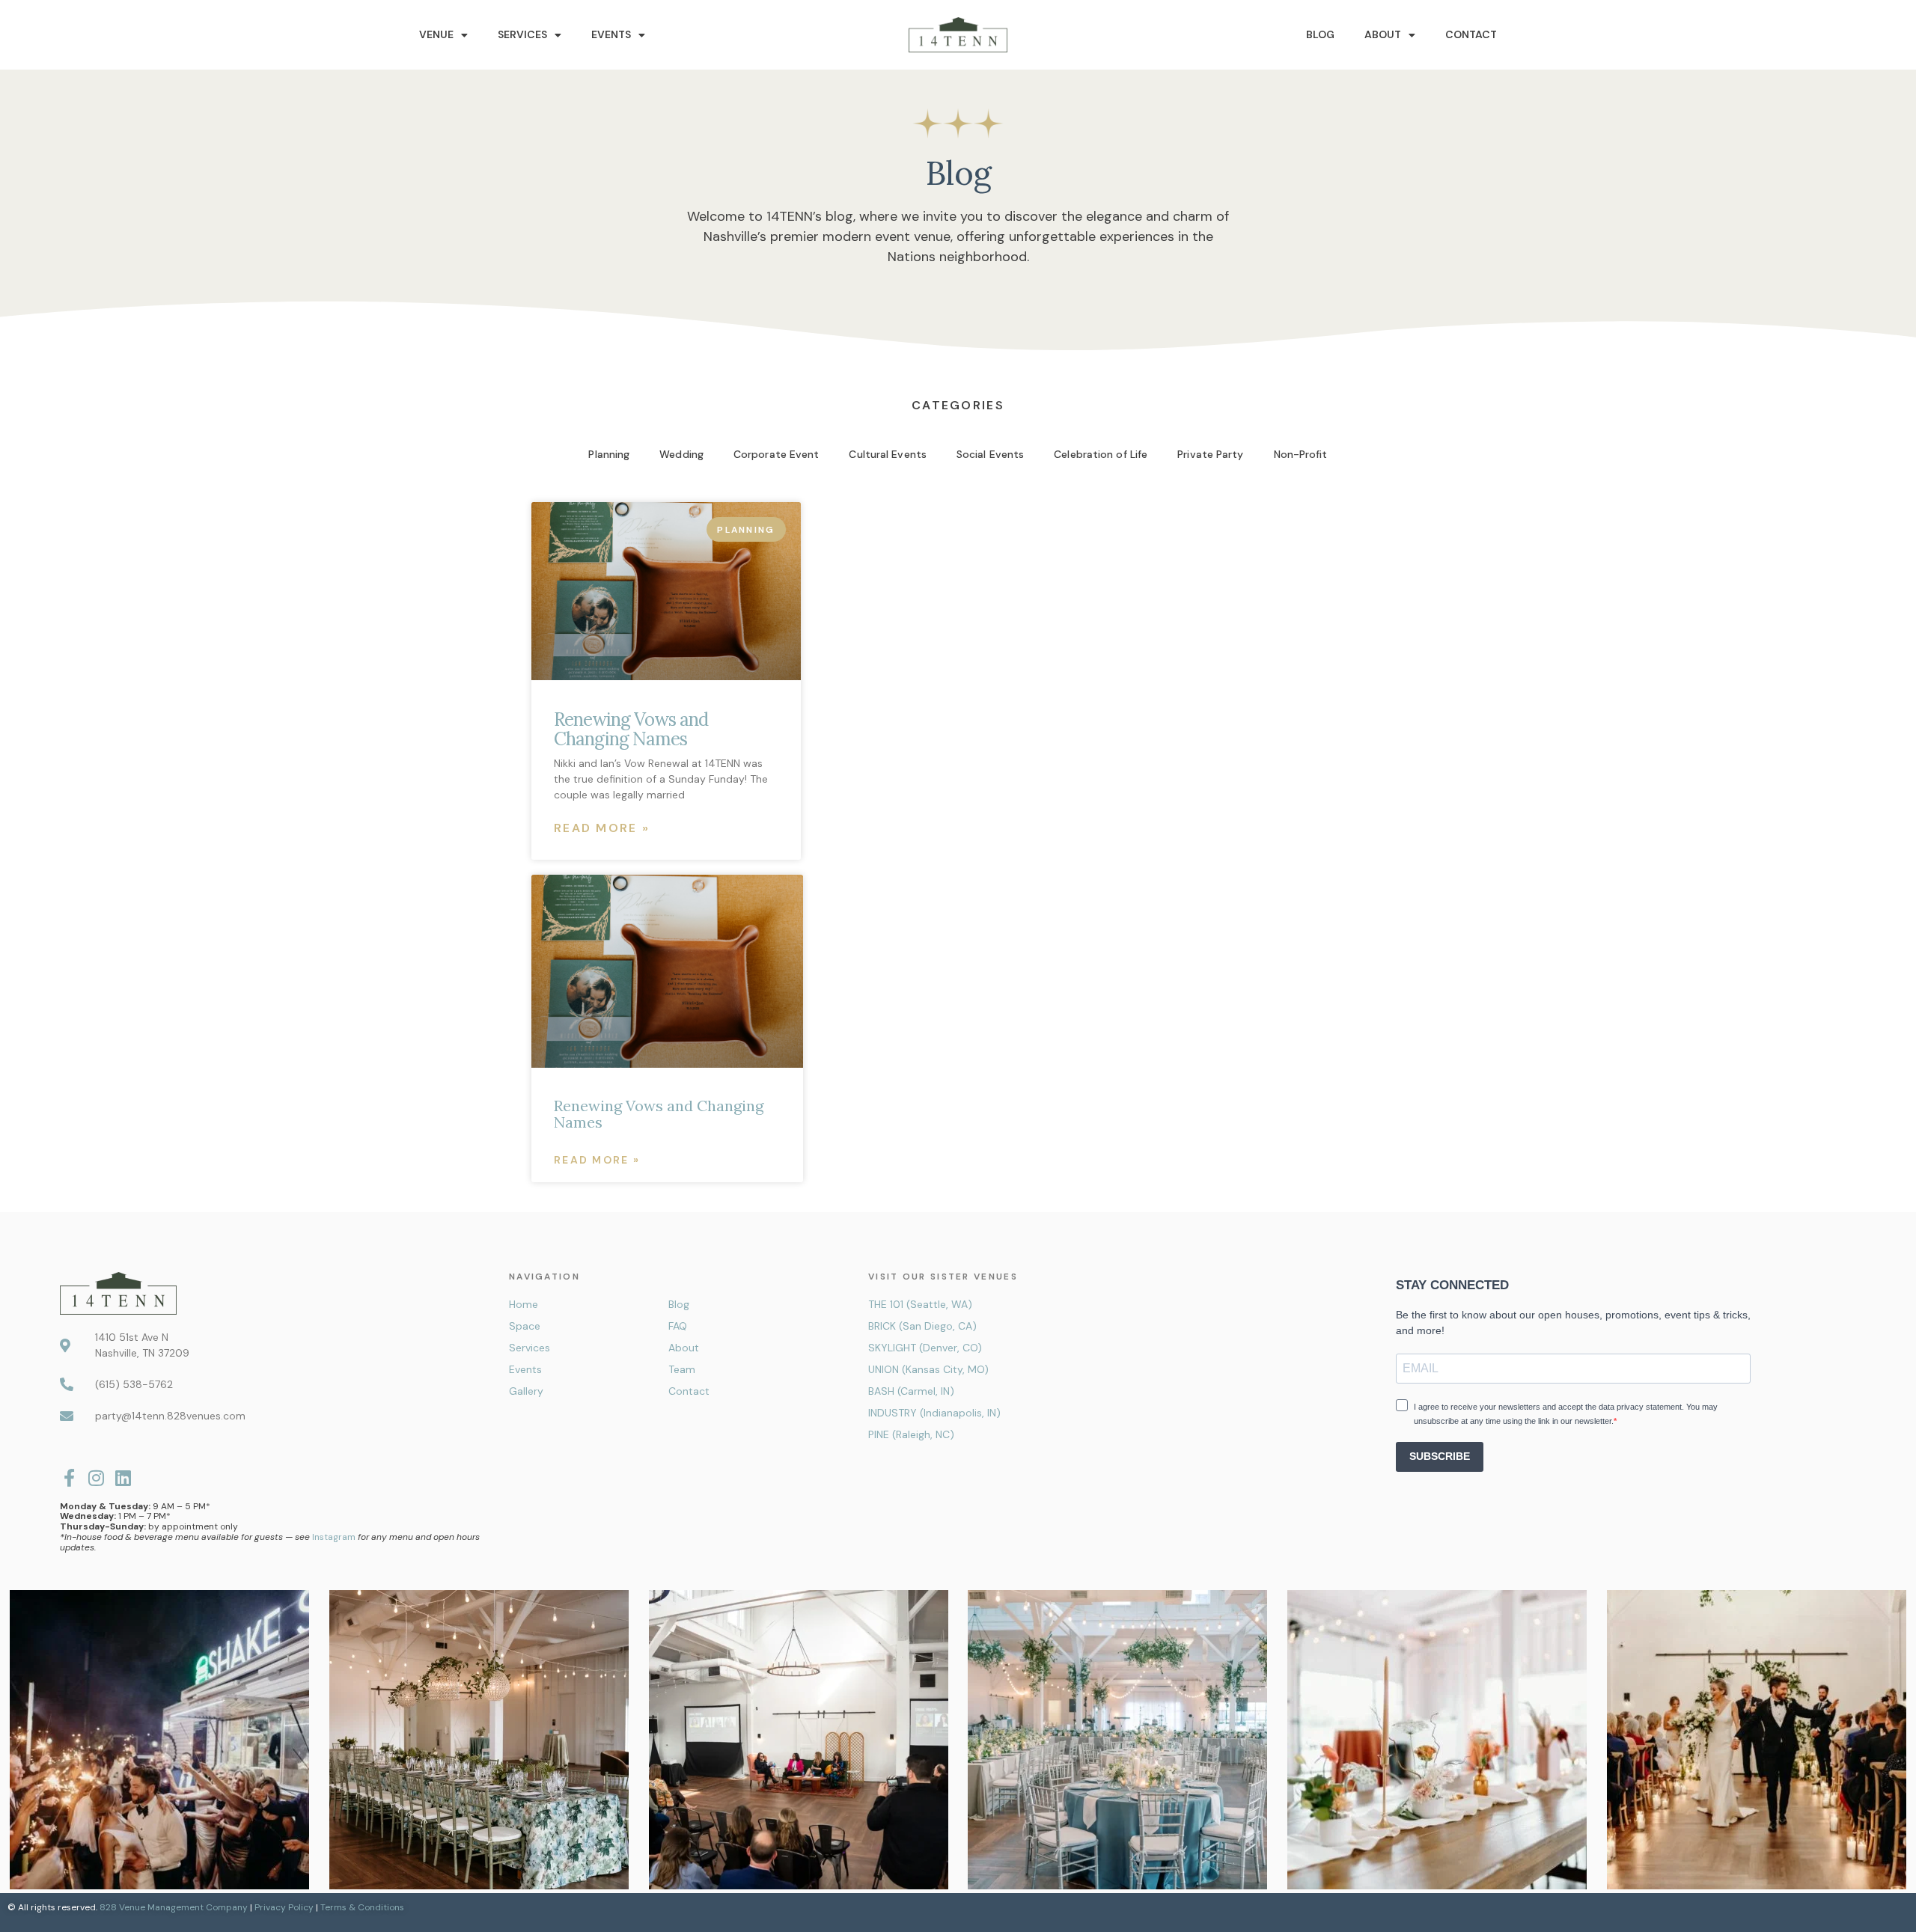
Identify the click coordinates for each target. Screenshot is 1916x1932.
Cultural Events (888, 454)
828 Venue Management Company (174, 1907)
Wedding (681, 454)
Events (611, 34)
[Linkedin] (123, 1478)
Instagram (334, 1537)
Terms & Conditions (362, 1907)
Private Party (1210, 454)
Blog (1320, 34)
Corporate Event (777, 454)
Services (522, 34)
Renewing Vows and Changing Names (631, 729)
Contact (1471, 34)
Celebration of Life (1101, 454)
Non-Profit (1301, 454)
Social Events (990, 454)
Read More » (602, 828)
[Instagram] (96, 1478)
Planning (609, 454)
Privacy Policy (284, 1907)
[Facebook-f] (69, 1478)
